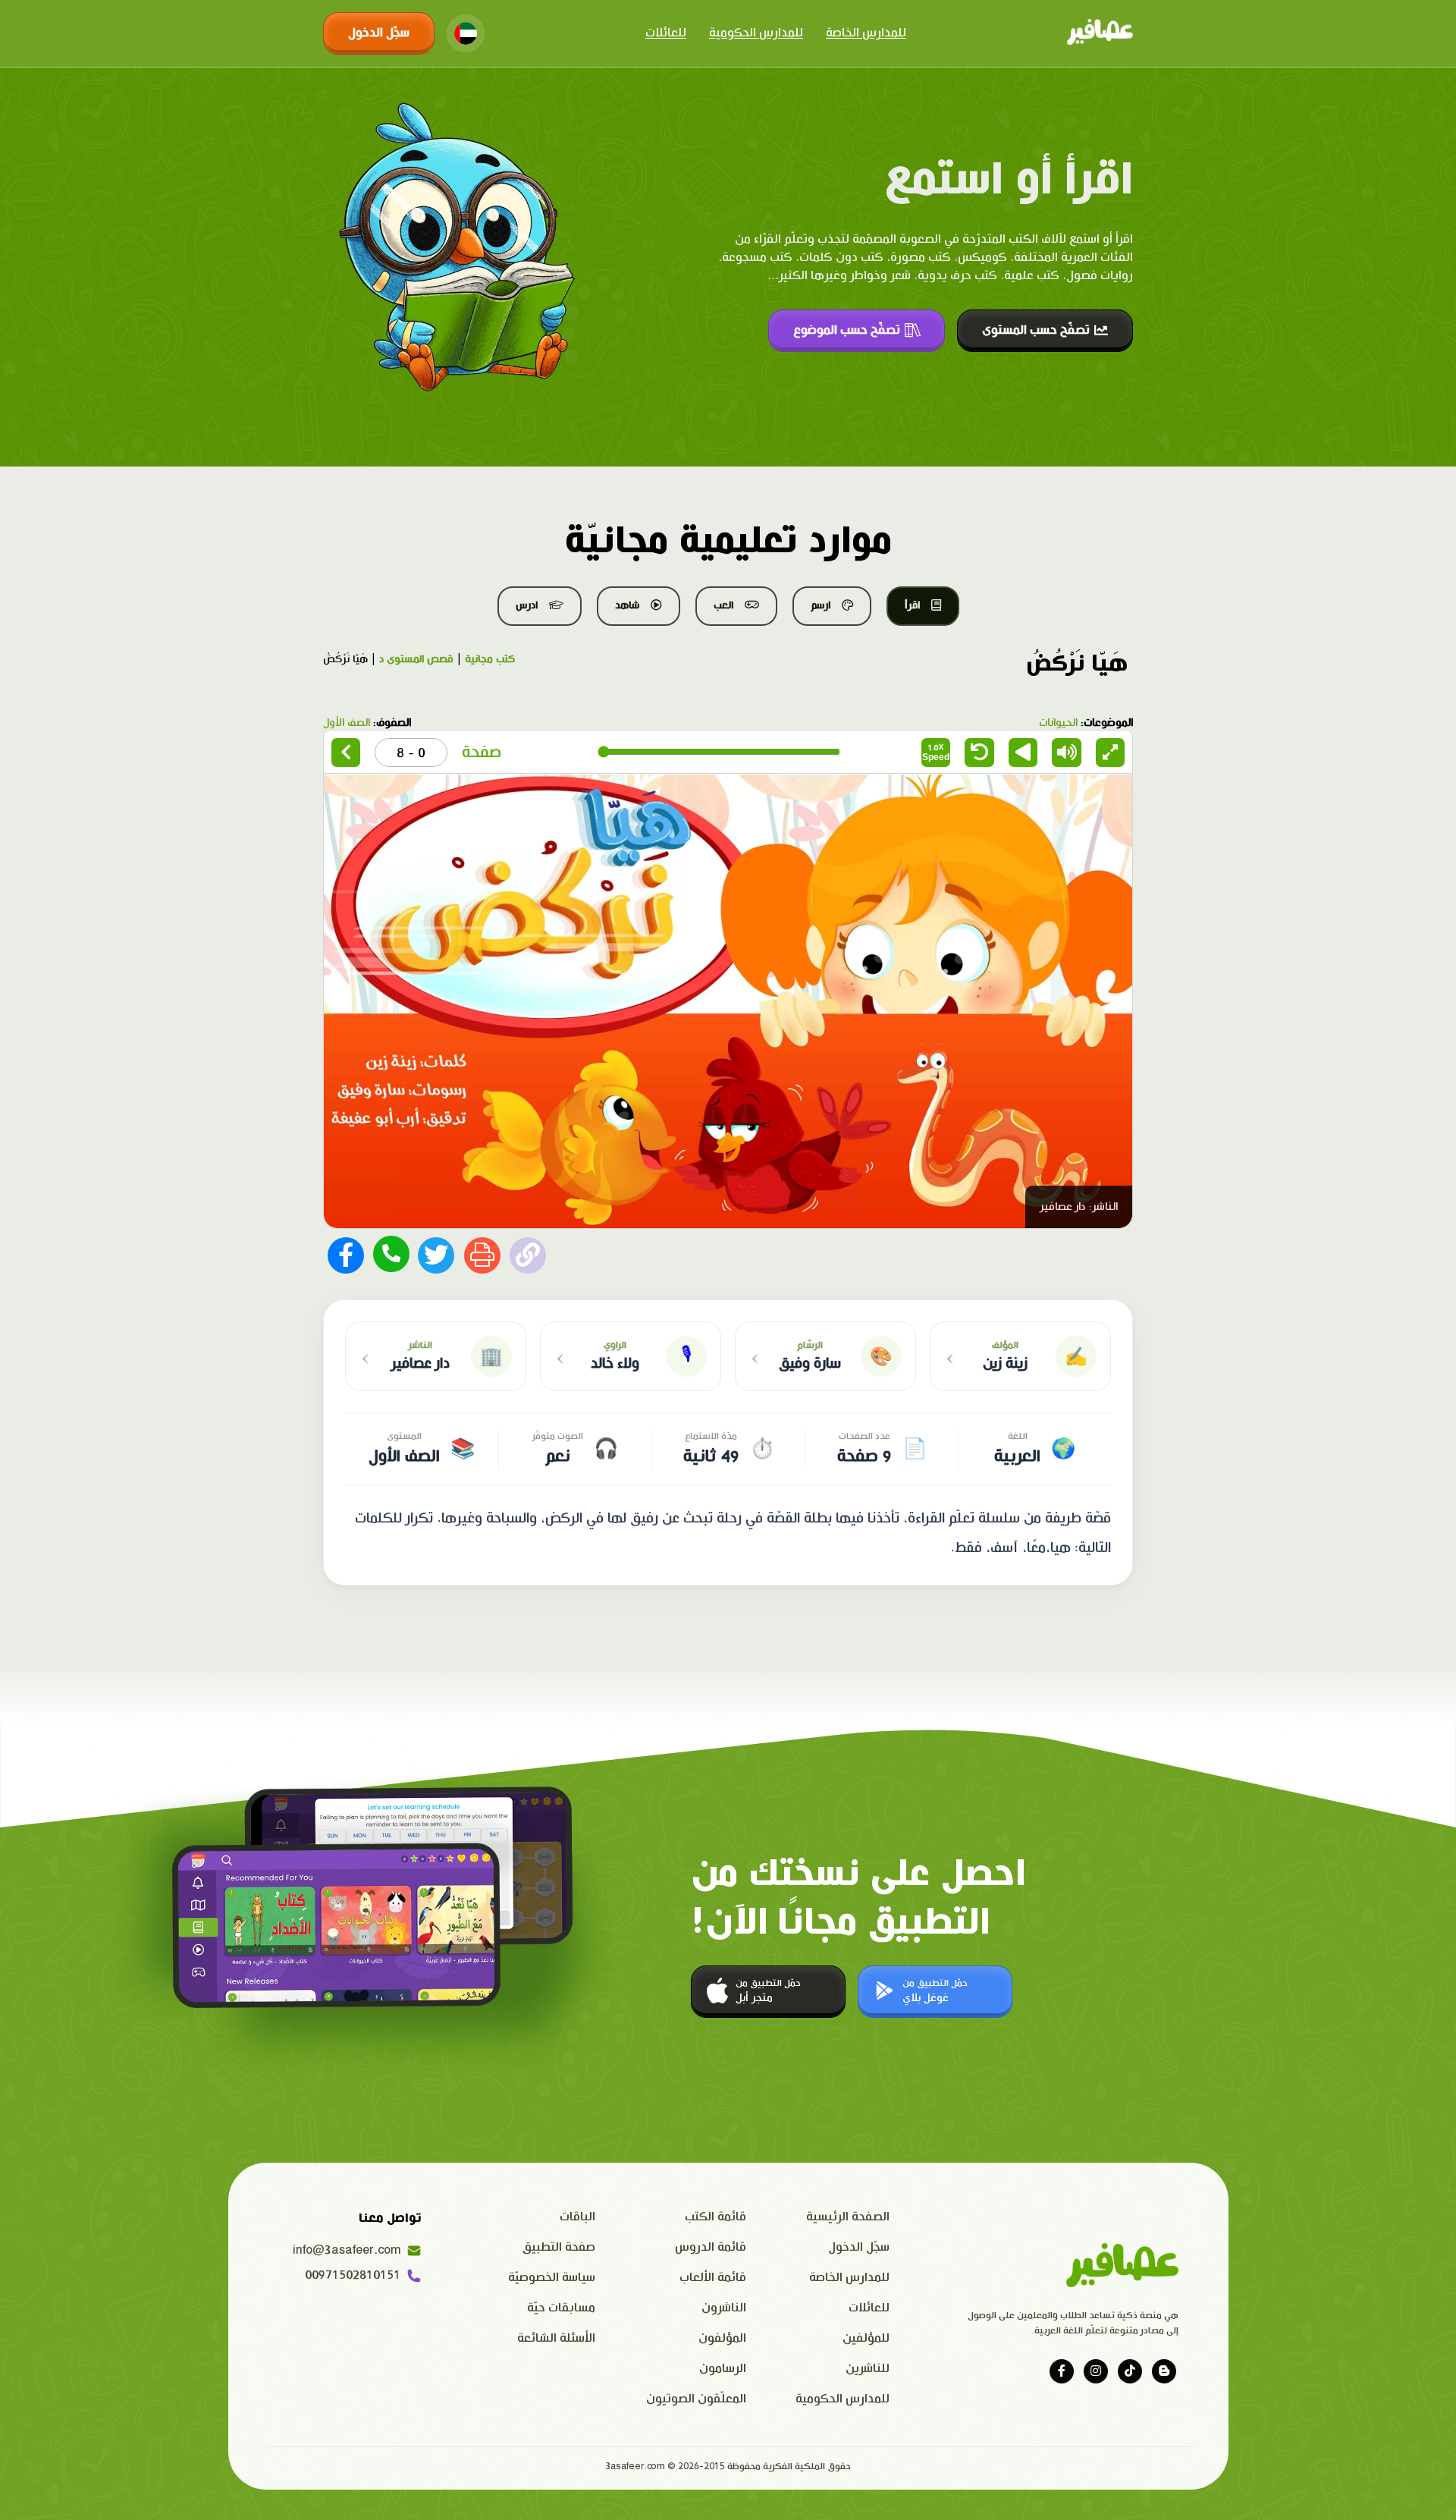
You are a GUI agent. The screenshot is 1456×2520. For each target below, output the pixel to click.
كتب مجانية (490, 659)
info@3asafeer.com (347, 2250)
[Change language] (466, 33)
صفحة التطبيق (559, 2247)
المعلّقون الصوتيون (696, 2399)
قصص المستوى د (416, 659)
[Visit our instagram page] (1096, 2371)
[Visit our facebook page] (1062, 2371)
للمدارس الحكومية (756, 33)
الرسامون (723, 2369)
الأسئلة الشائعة (556, 2338)
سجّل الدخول (379, 33)
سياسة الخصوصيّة (552, 2278)
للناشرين (868, 2369)
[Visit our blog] (1164, 2371)
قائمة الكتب (715, 2217)
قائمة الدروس (711, 2247)
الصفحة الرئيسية (848, 2217)
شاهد (627, 605)
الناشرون (724, 2308)
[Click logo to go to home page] (1100, 33)
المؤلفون (722, 2338)
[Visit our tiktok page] (1130, 2371)
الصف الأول (347, 723)
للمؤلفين (866, 2338)
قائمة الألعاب (713, 2278)
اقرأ (912, 605)
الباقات (577, 2217)
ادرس (527, 605)
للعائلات (666, 33)
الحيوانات (1058, 723)
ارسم (821, 605)
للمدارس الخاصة (866, 33)
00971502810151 (353, 2275)
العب (723, 605)
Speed (936, 752)
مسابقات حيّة (561, 2308)
